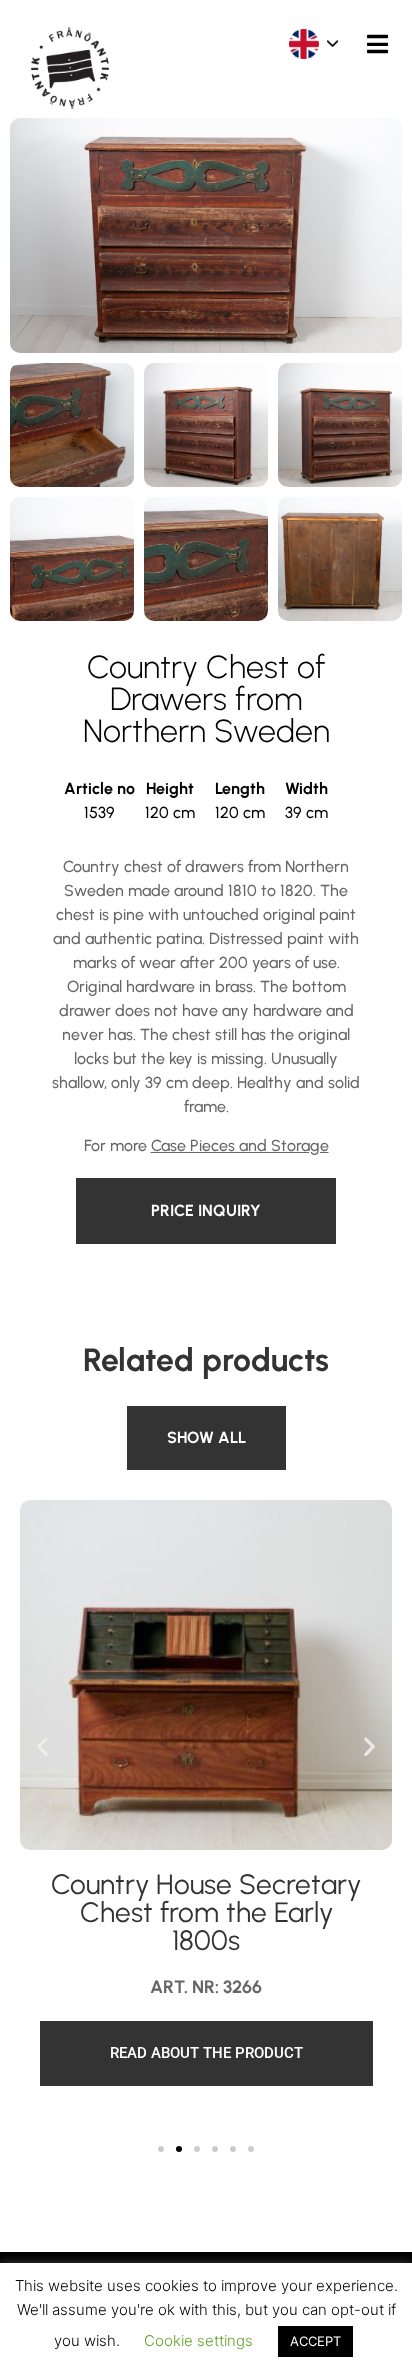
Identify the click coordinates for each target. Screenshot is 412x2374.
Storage (163, 1417)
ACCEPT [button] (315, 2341)
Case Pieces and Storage (240, 1145)
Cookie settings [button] (198, 2340)
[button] (42, 1745)
